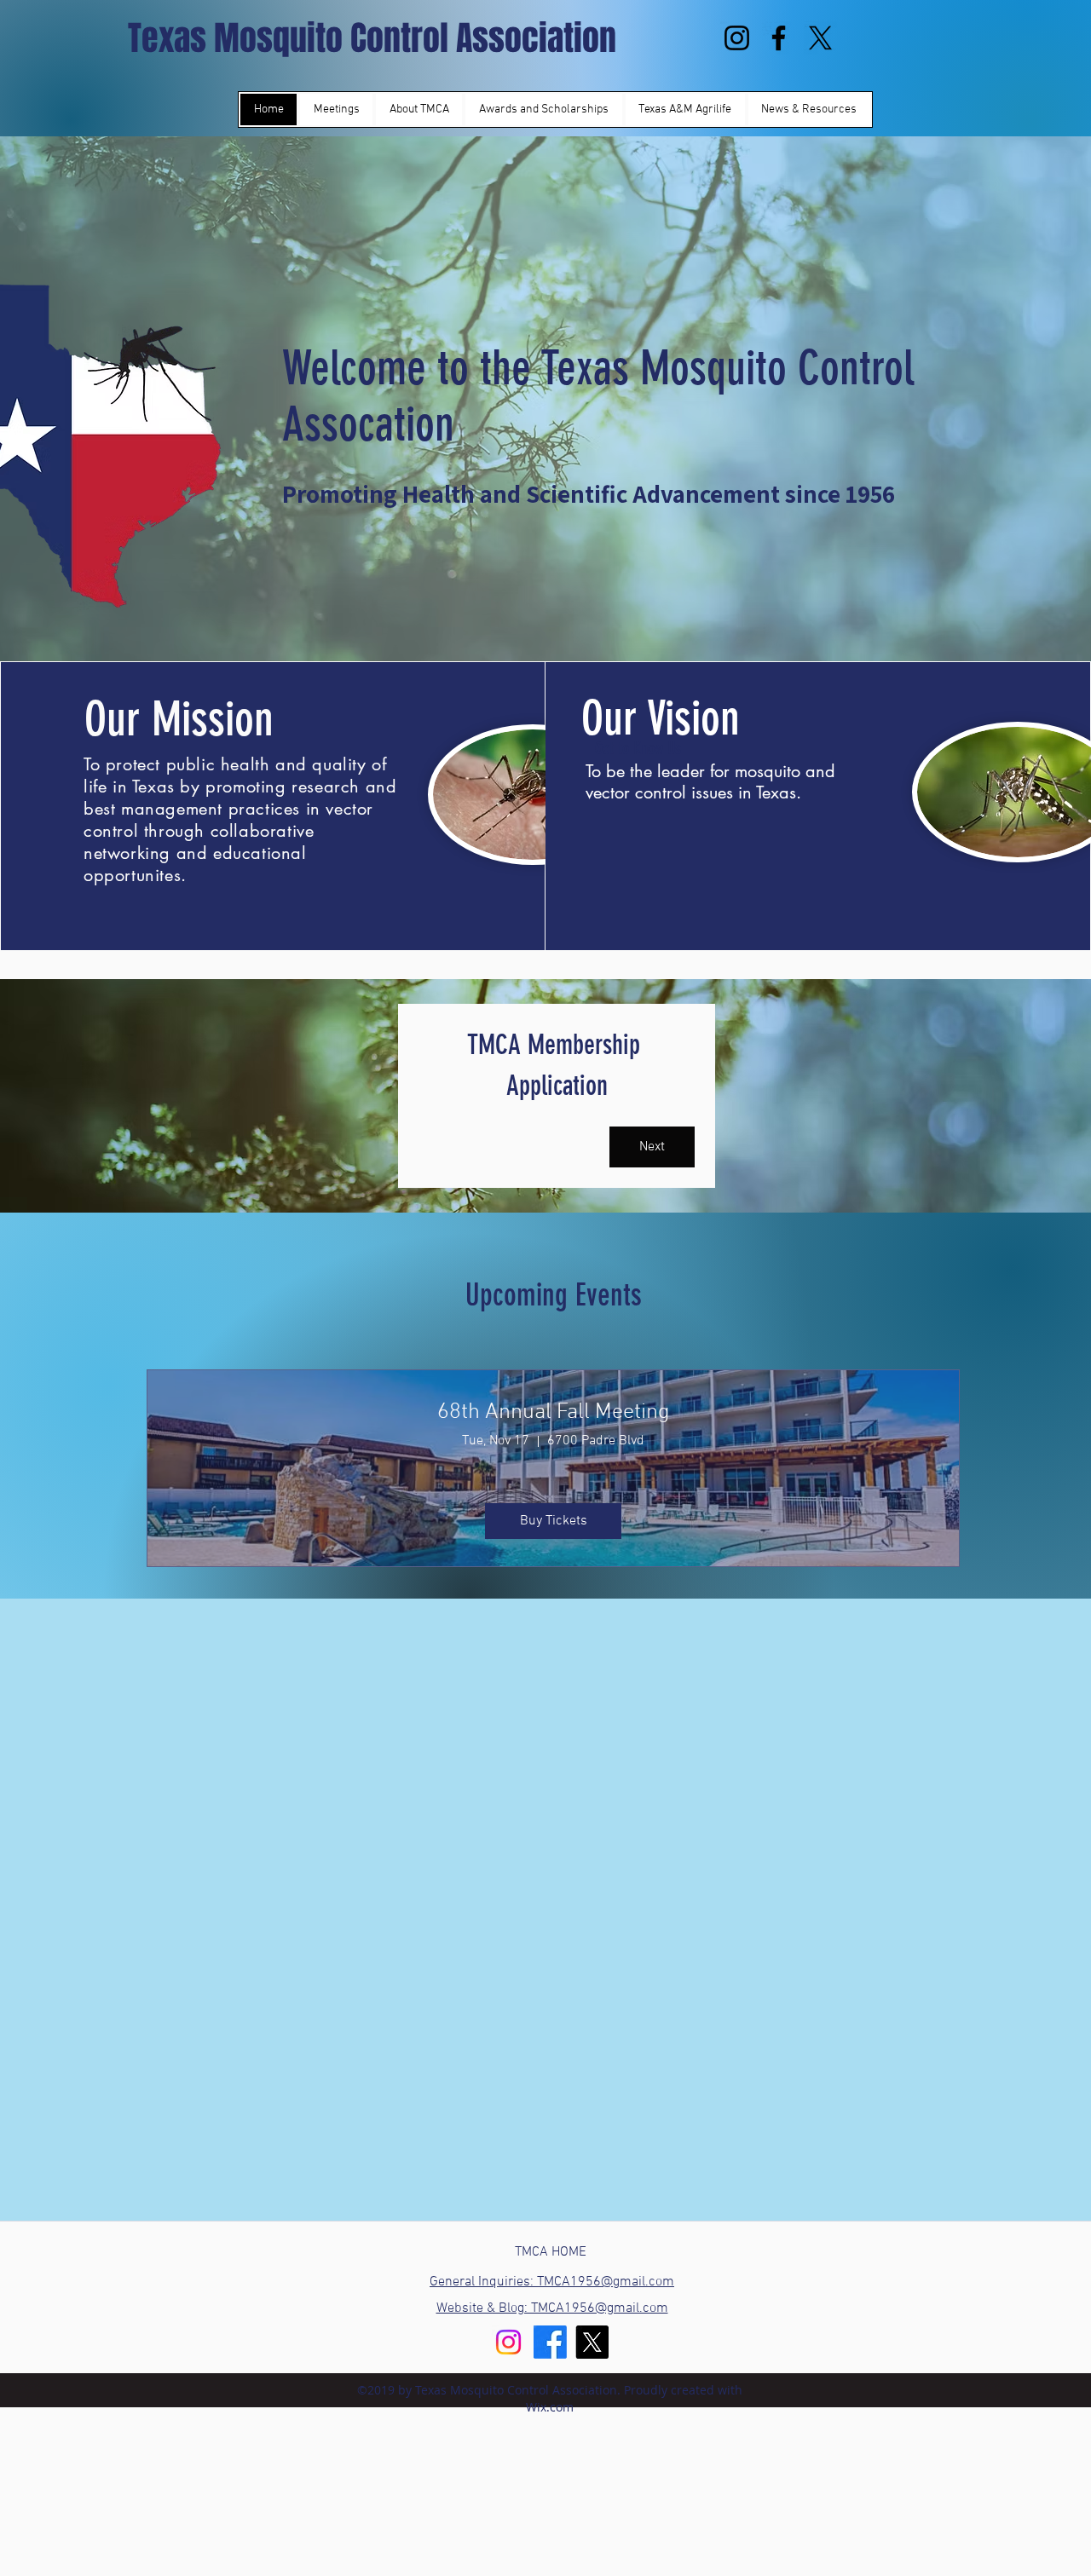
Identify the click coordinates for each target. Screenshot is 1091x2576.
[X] (820, 38)
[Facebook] (779, 38)
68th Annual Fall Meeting (554, 1412)
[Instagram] (737, 38)
